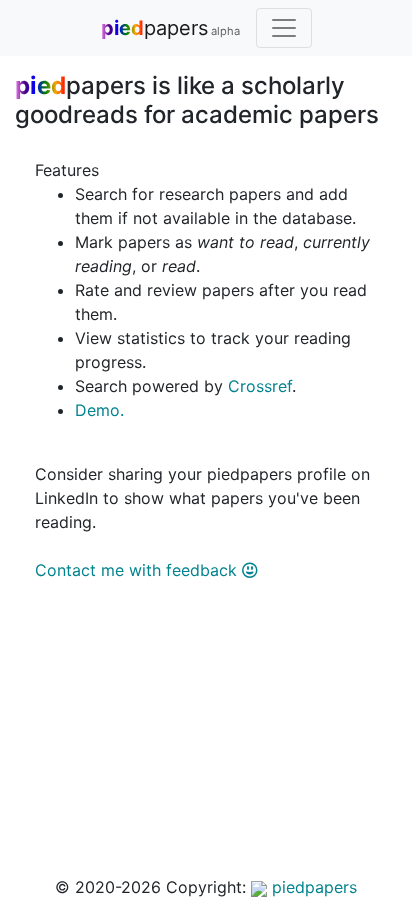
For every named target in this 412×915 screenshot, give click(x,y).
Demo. (99, 410)
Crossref (260, 386)
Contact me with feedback (138, 570)
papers (170, 28)
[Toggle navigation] (284, 28)
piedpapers (312, 887)
